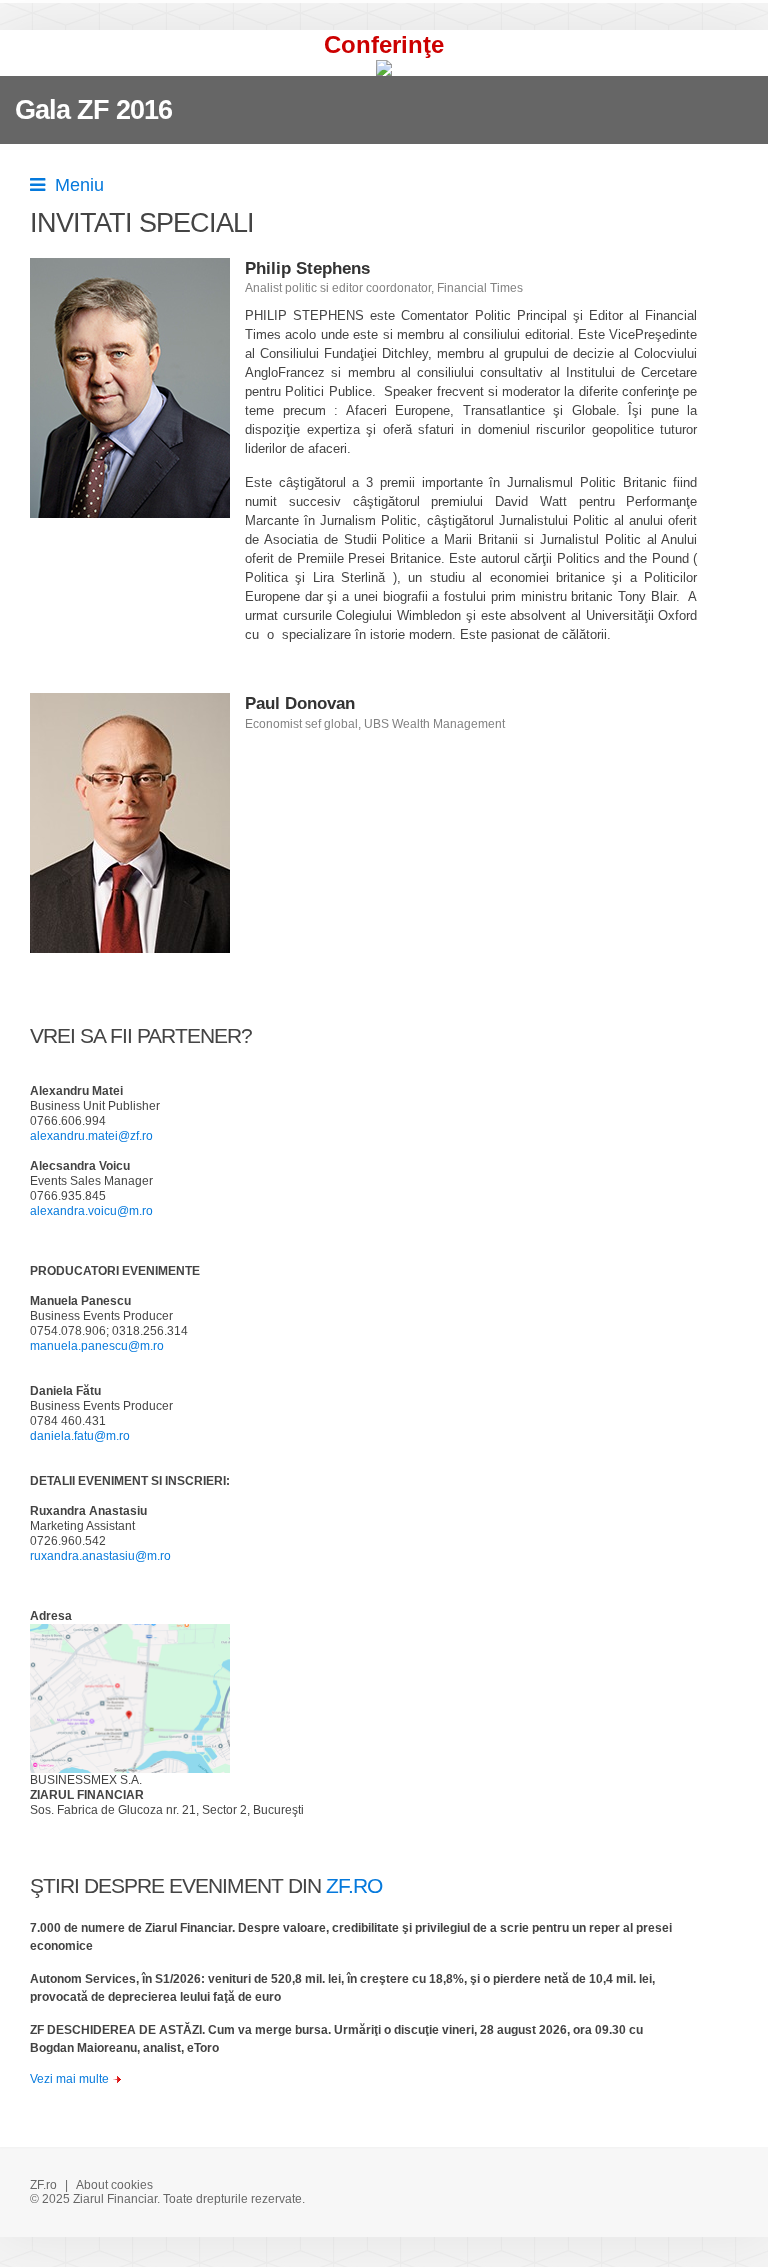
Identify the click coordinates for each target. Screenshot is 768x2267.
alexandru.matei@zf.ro (91, 1136)
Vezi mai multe (69, 2079)
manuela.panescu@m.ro (97, 1346)
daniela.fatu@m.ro (80, 1436)
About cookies (114, 2185)
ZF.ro (43, 2185)
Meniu (74, 185)
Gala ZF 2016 (93, 110)
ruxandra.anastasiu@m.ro (100, 1556)
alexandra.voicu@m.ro (91, 1211)
